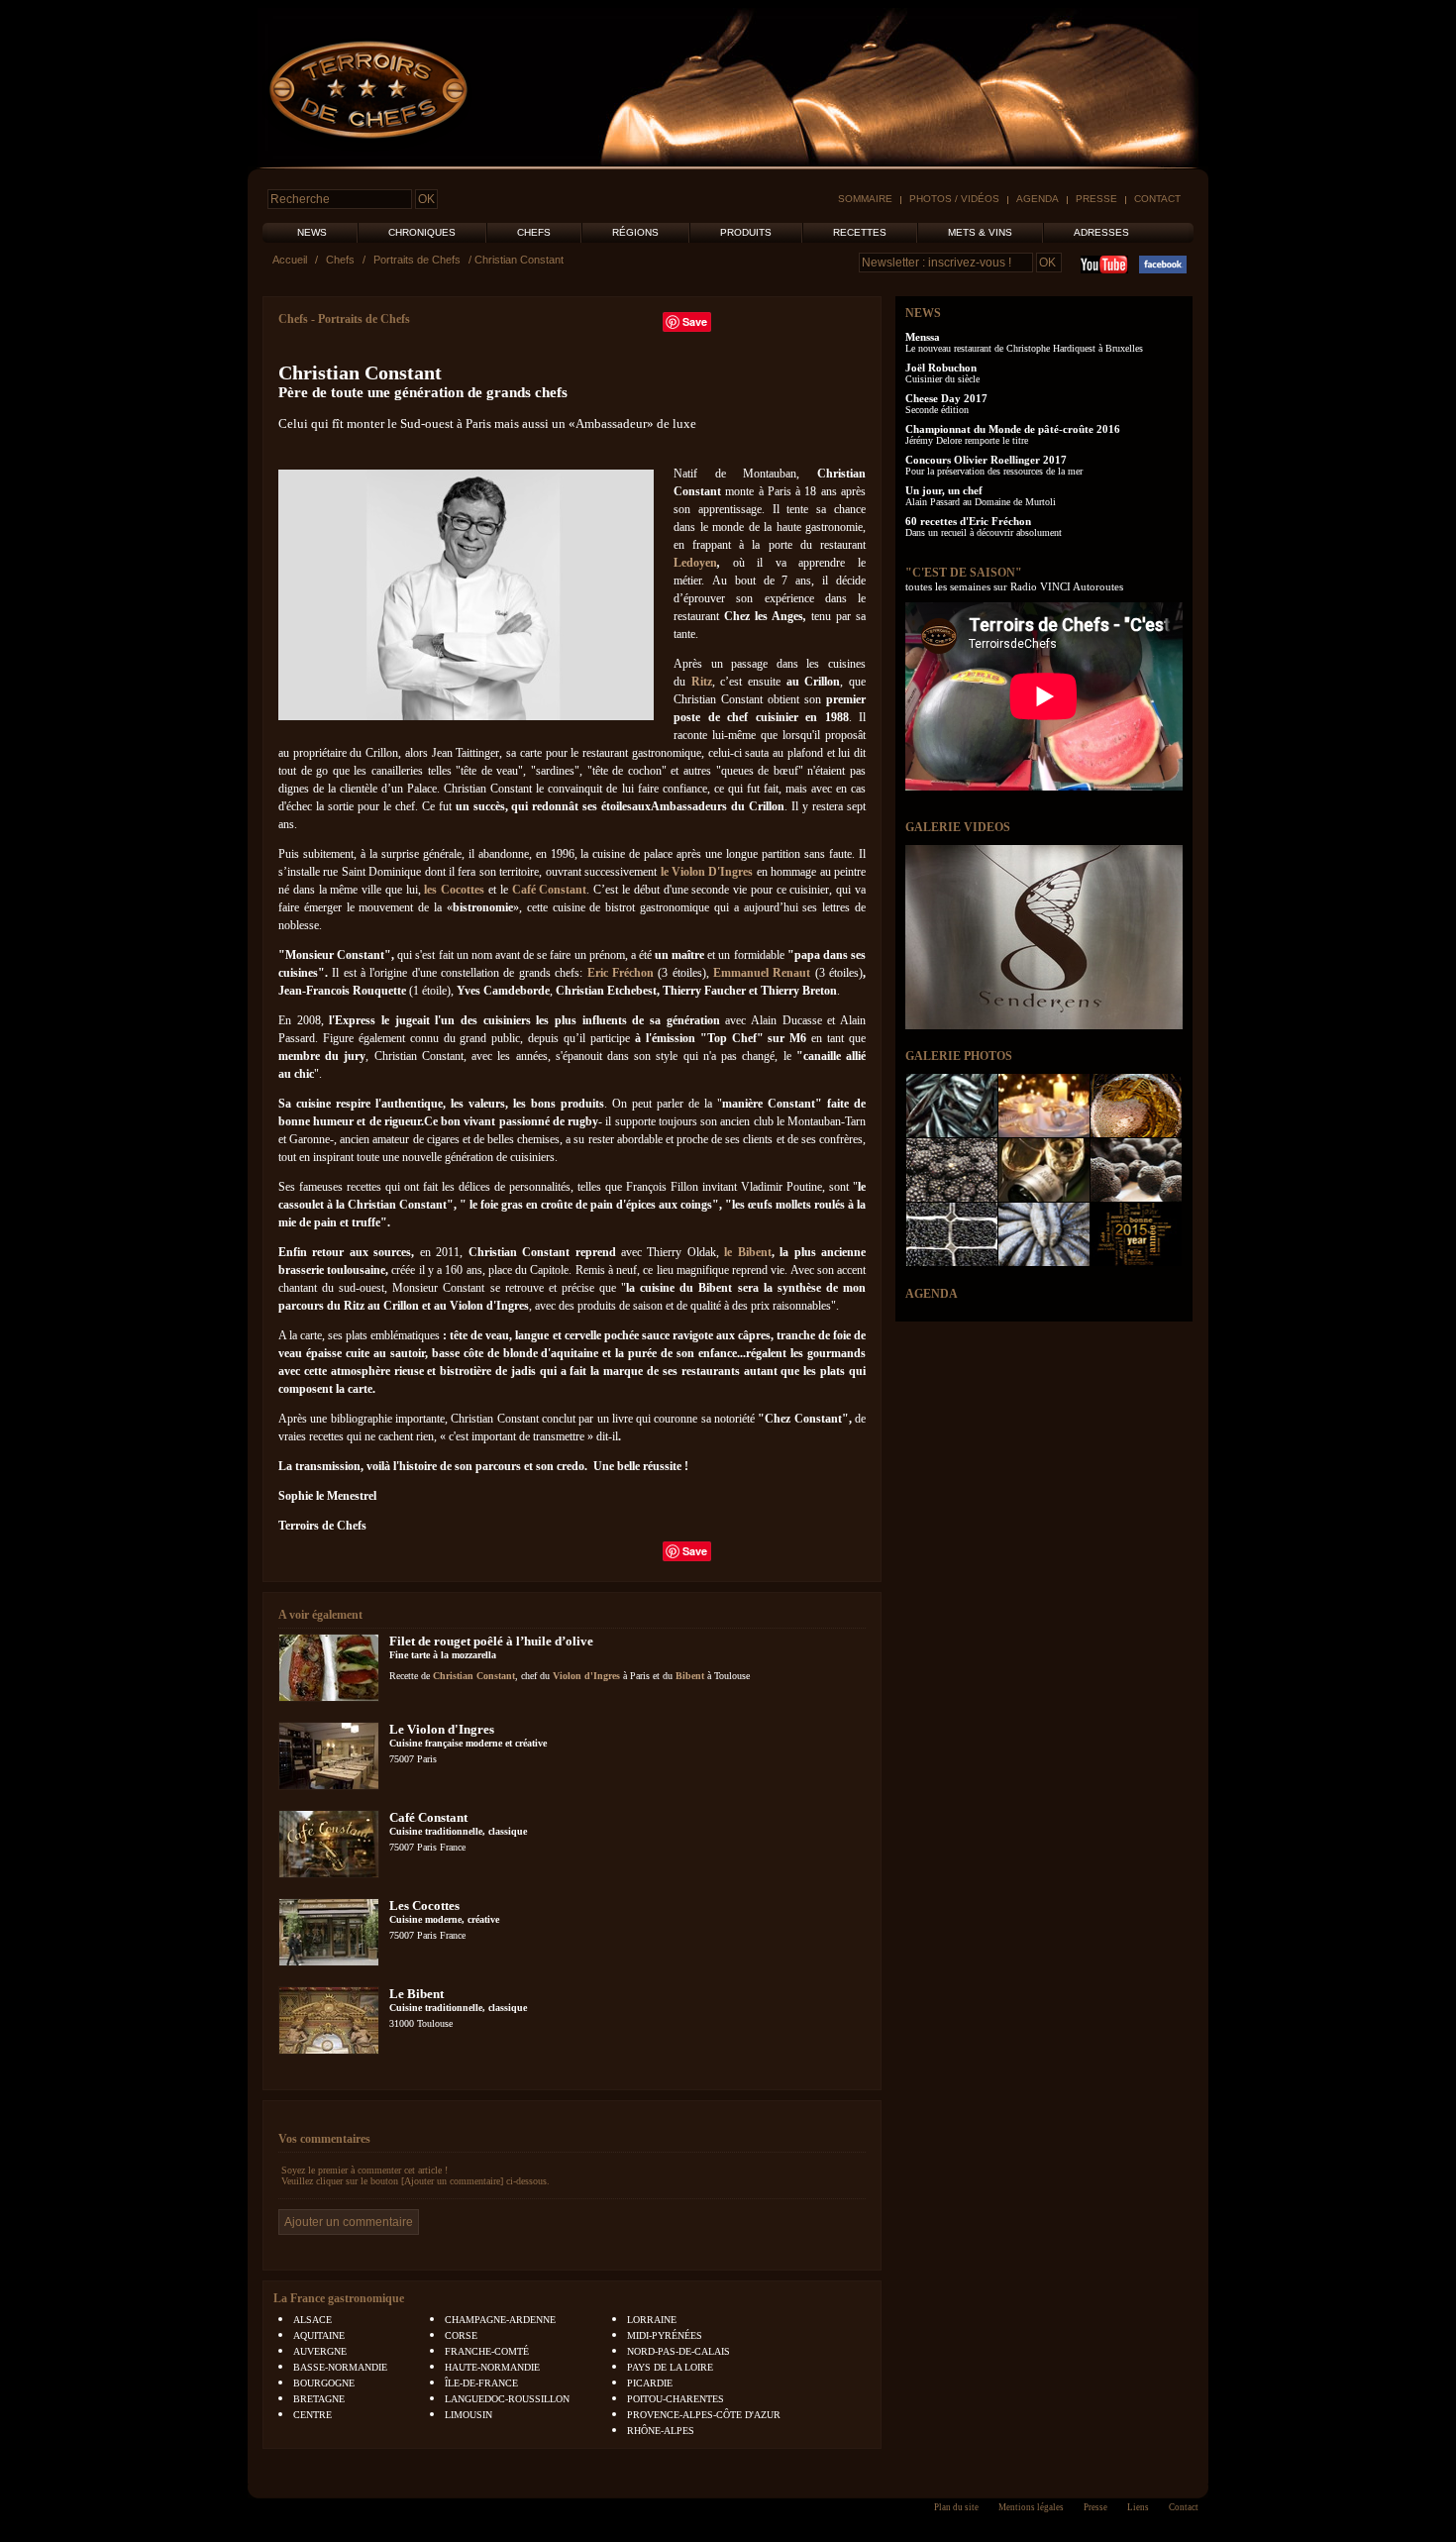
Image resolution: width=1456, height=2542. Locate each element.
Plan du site (956, 2507)
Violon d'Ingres (586, 1676)
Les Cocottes (424, 1906)
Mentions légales (1031, 2507)
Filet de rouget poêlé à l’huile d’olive (491, 1641)
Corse (461, 2335)
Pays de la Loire (670, 2367)
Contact (1157, 199)
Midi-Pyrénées (665, 2335)
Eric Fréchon (621, 973)
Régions (635, 232)
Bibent (690, 1676)
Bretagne (319, 2399)
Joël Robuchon (941, 368)
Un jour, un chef (944, 490)
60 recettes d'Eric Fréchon (968, 521)
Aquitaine (319, 2335)
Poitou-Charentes (676, 2399)
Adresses (1101, 232)
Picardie (650, 2383)
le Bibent (747, 1252)
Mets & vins (980, 232)
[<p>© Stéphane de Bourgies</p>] (466, 716)
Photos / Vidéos (954, 199)
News (312, 232)
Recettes (860, 232)
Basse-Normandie (340, 2367)
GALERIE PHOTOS (959, 1056)
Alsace (312, 2320)
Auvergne (320, 2351)
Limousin (468, 2415)
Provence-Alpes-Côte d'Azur (704, 2415)
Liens (1138, 2507)
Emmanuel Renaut (762, 973)
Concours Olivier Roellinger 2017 (986, 460)
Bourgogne (324, 2383)
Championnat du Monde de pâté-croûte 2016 (1013, 429)
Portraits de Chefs (417, 260)
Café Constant (550, 890)
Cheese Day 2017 (946, 398)
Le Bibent (416, 1994)
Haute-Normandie (492, 2367)
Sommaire (865, 199)
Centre (312, 2415)
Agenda (1038, 199)
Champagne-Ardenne (500, 2320)
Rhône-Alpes (661, 2431)
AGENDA (932, 1294)
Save (695, 321)
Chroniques (422, 232)
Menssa (923, 337)
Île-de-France (481, 2383)
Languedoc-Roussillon (507, 2399)
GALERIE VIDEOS (958, 827)
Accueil (290, 260)
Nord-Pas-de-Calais (678, 2351)
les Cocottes (454, 890)
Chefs (534, 232)
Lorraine (652, 2320)
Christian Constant (474, 1676)
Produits (746, 232)
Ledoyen (695, 563)
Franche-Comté (487, 2351)
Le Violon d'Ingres (442, 1729)
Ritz (702, 682)
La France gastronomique (339, 2298)
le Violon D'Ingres (707, 872)
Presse (1096, 199)
